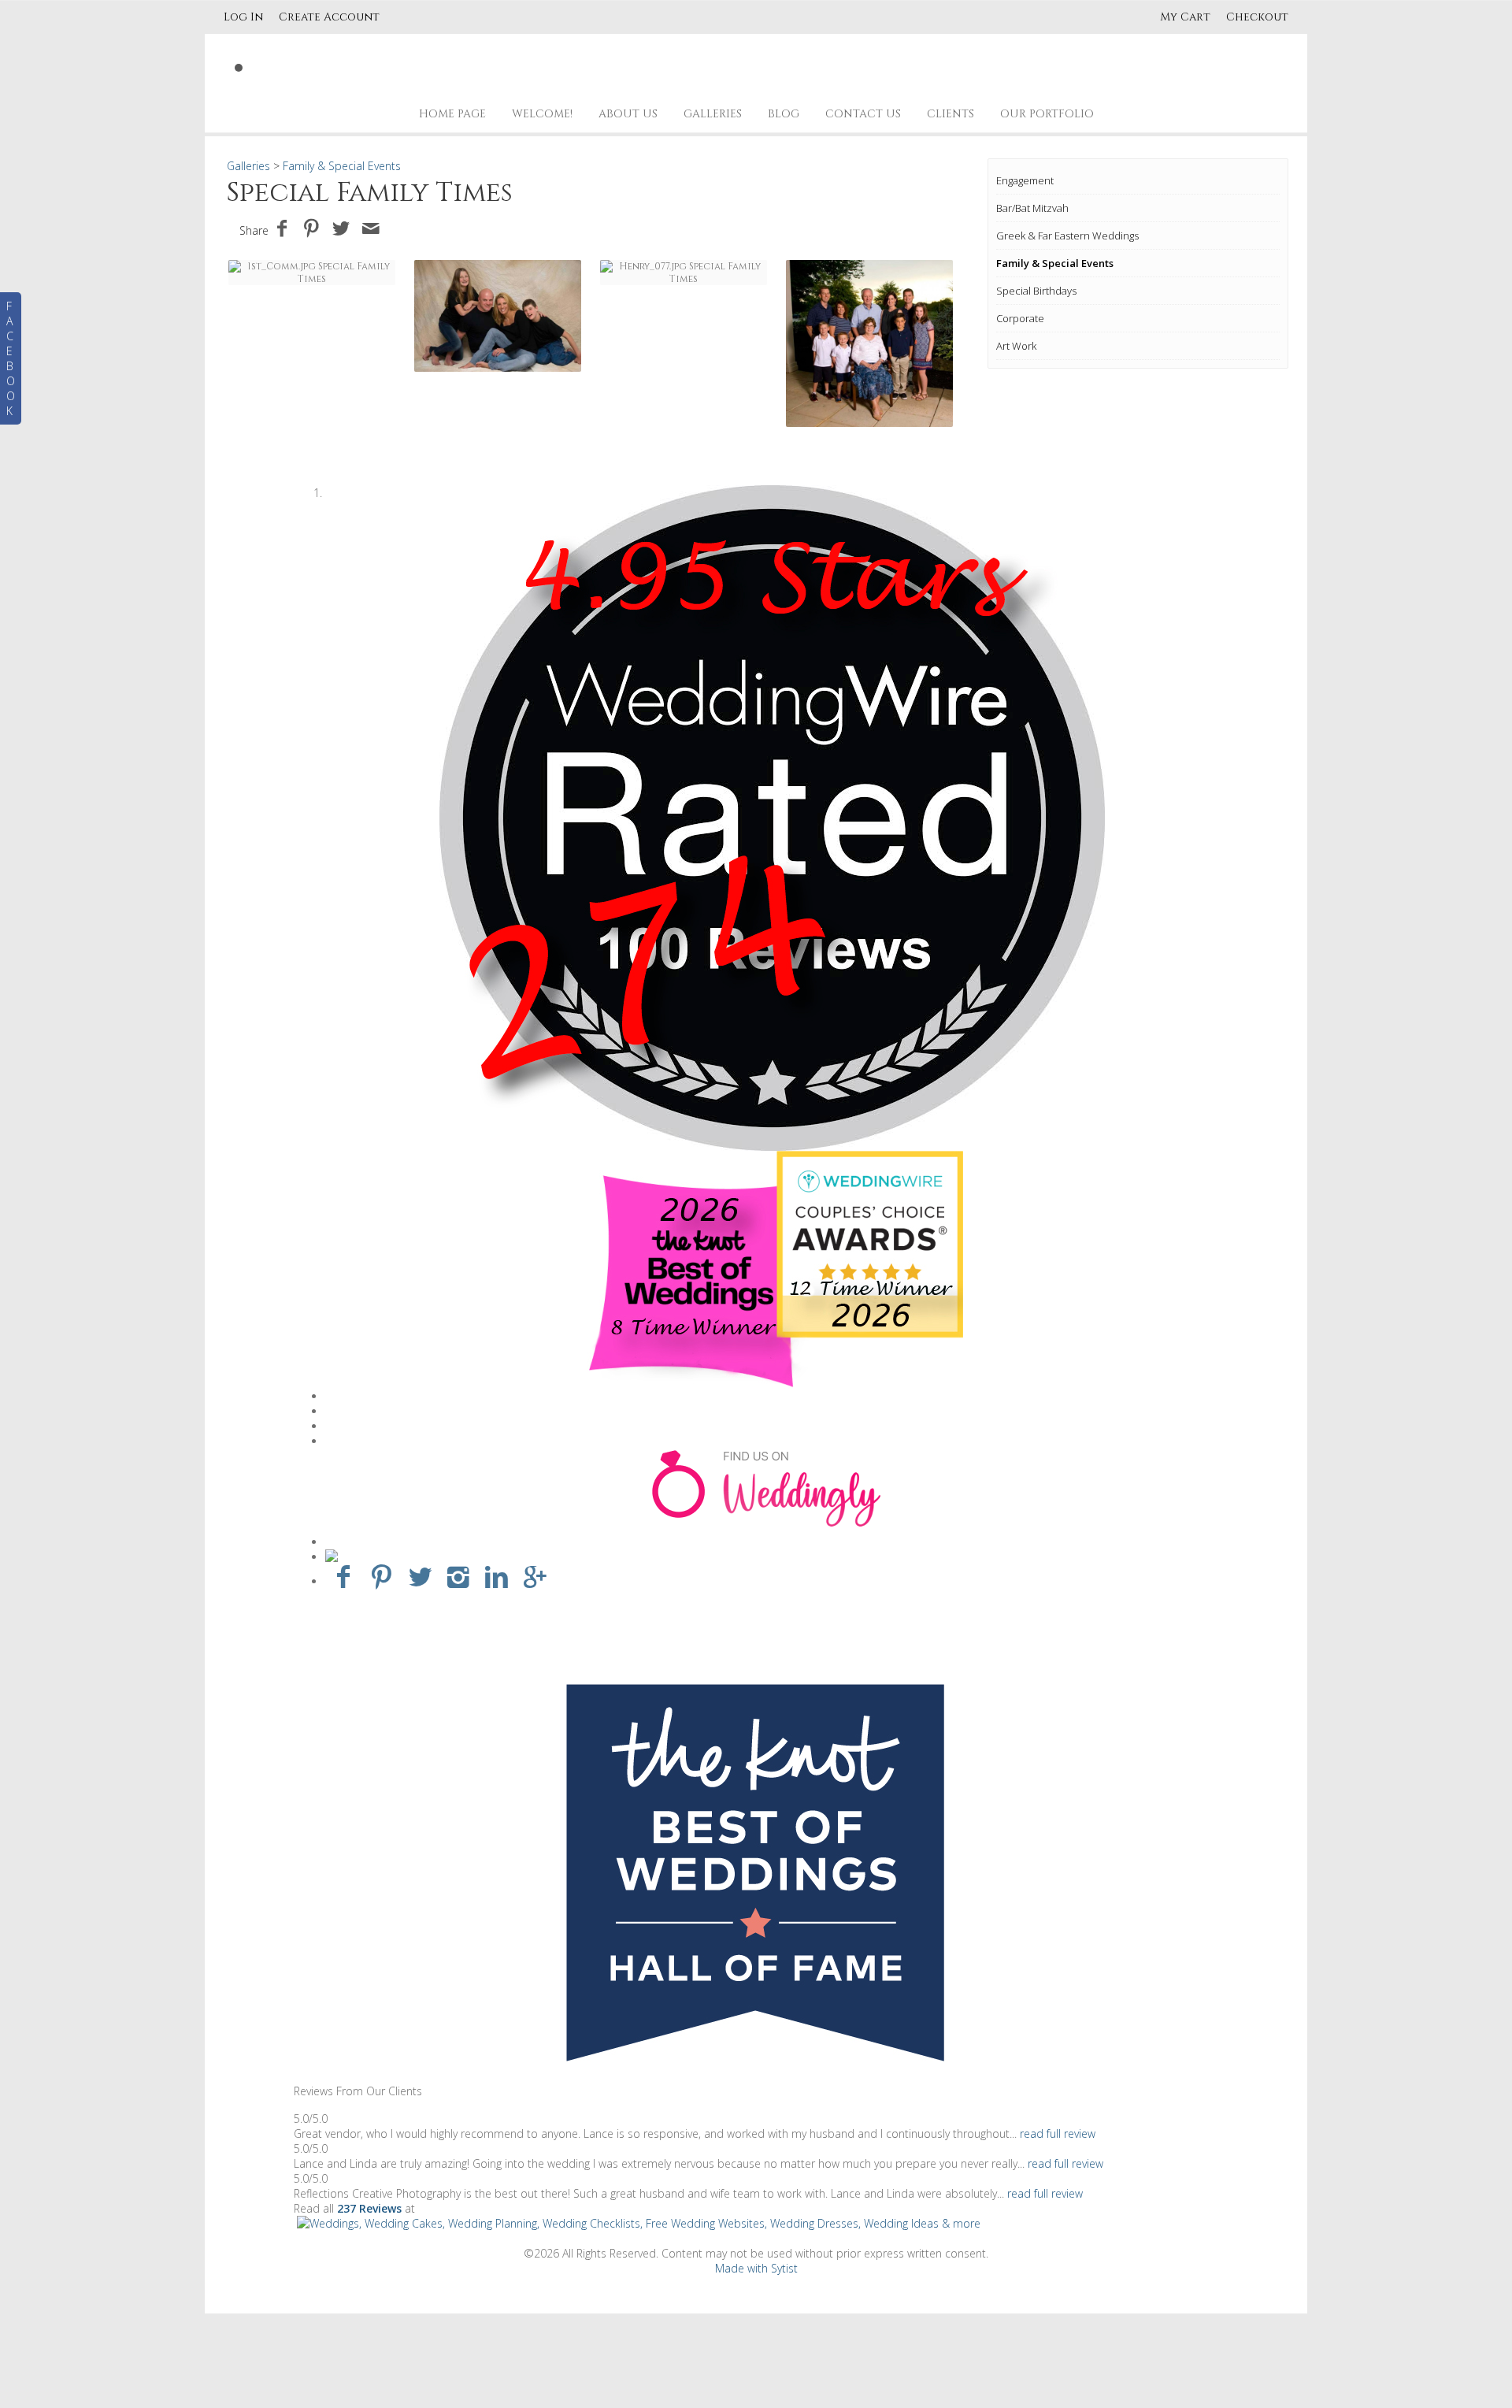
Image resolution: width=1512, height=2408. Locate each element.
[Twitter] (420, 1576)
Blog (784, 114)
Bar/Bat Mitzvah (1032, 208)
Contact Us (863, 114)
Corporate (1020, 318)
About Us (628, 114)
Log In (243, 17)
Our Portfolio (1047, 114)
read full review (1058, 2133)
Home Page (452, 114)
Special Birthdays (1036, 291)
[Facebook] (343, 1576)
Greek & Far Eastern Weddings (1067, 236)
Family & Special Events (1055, 263)
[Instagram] (459, 1576)
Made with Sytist (756, 2268)
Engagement (1025, 180)
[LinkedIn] (497, 1576)
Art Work (1016, 346)
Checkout (1257, 17)
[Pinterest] (382, 1576)
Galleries (713, 114)
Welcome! (542, 114)
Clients (951, 114)
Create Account (329, 17)
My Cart (1187, 17)
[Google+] (535, 1576)
